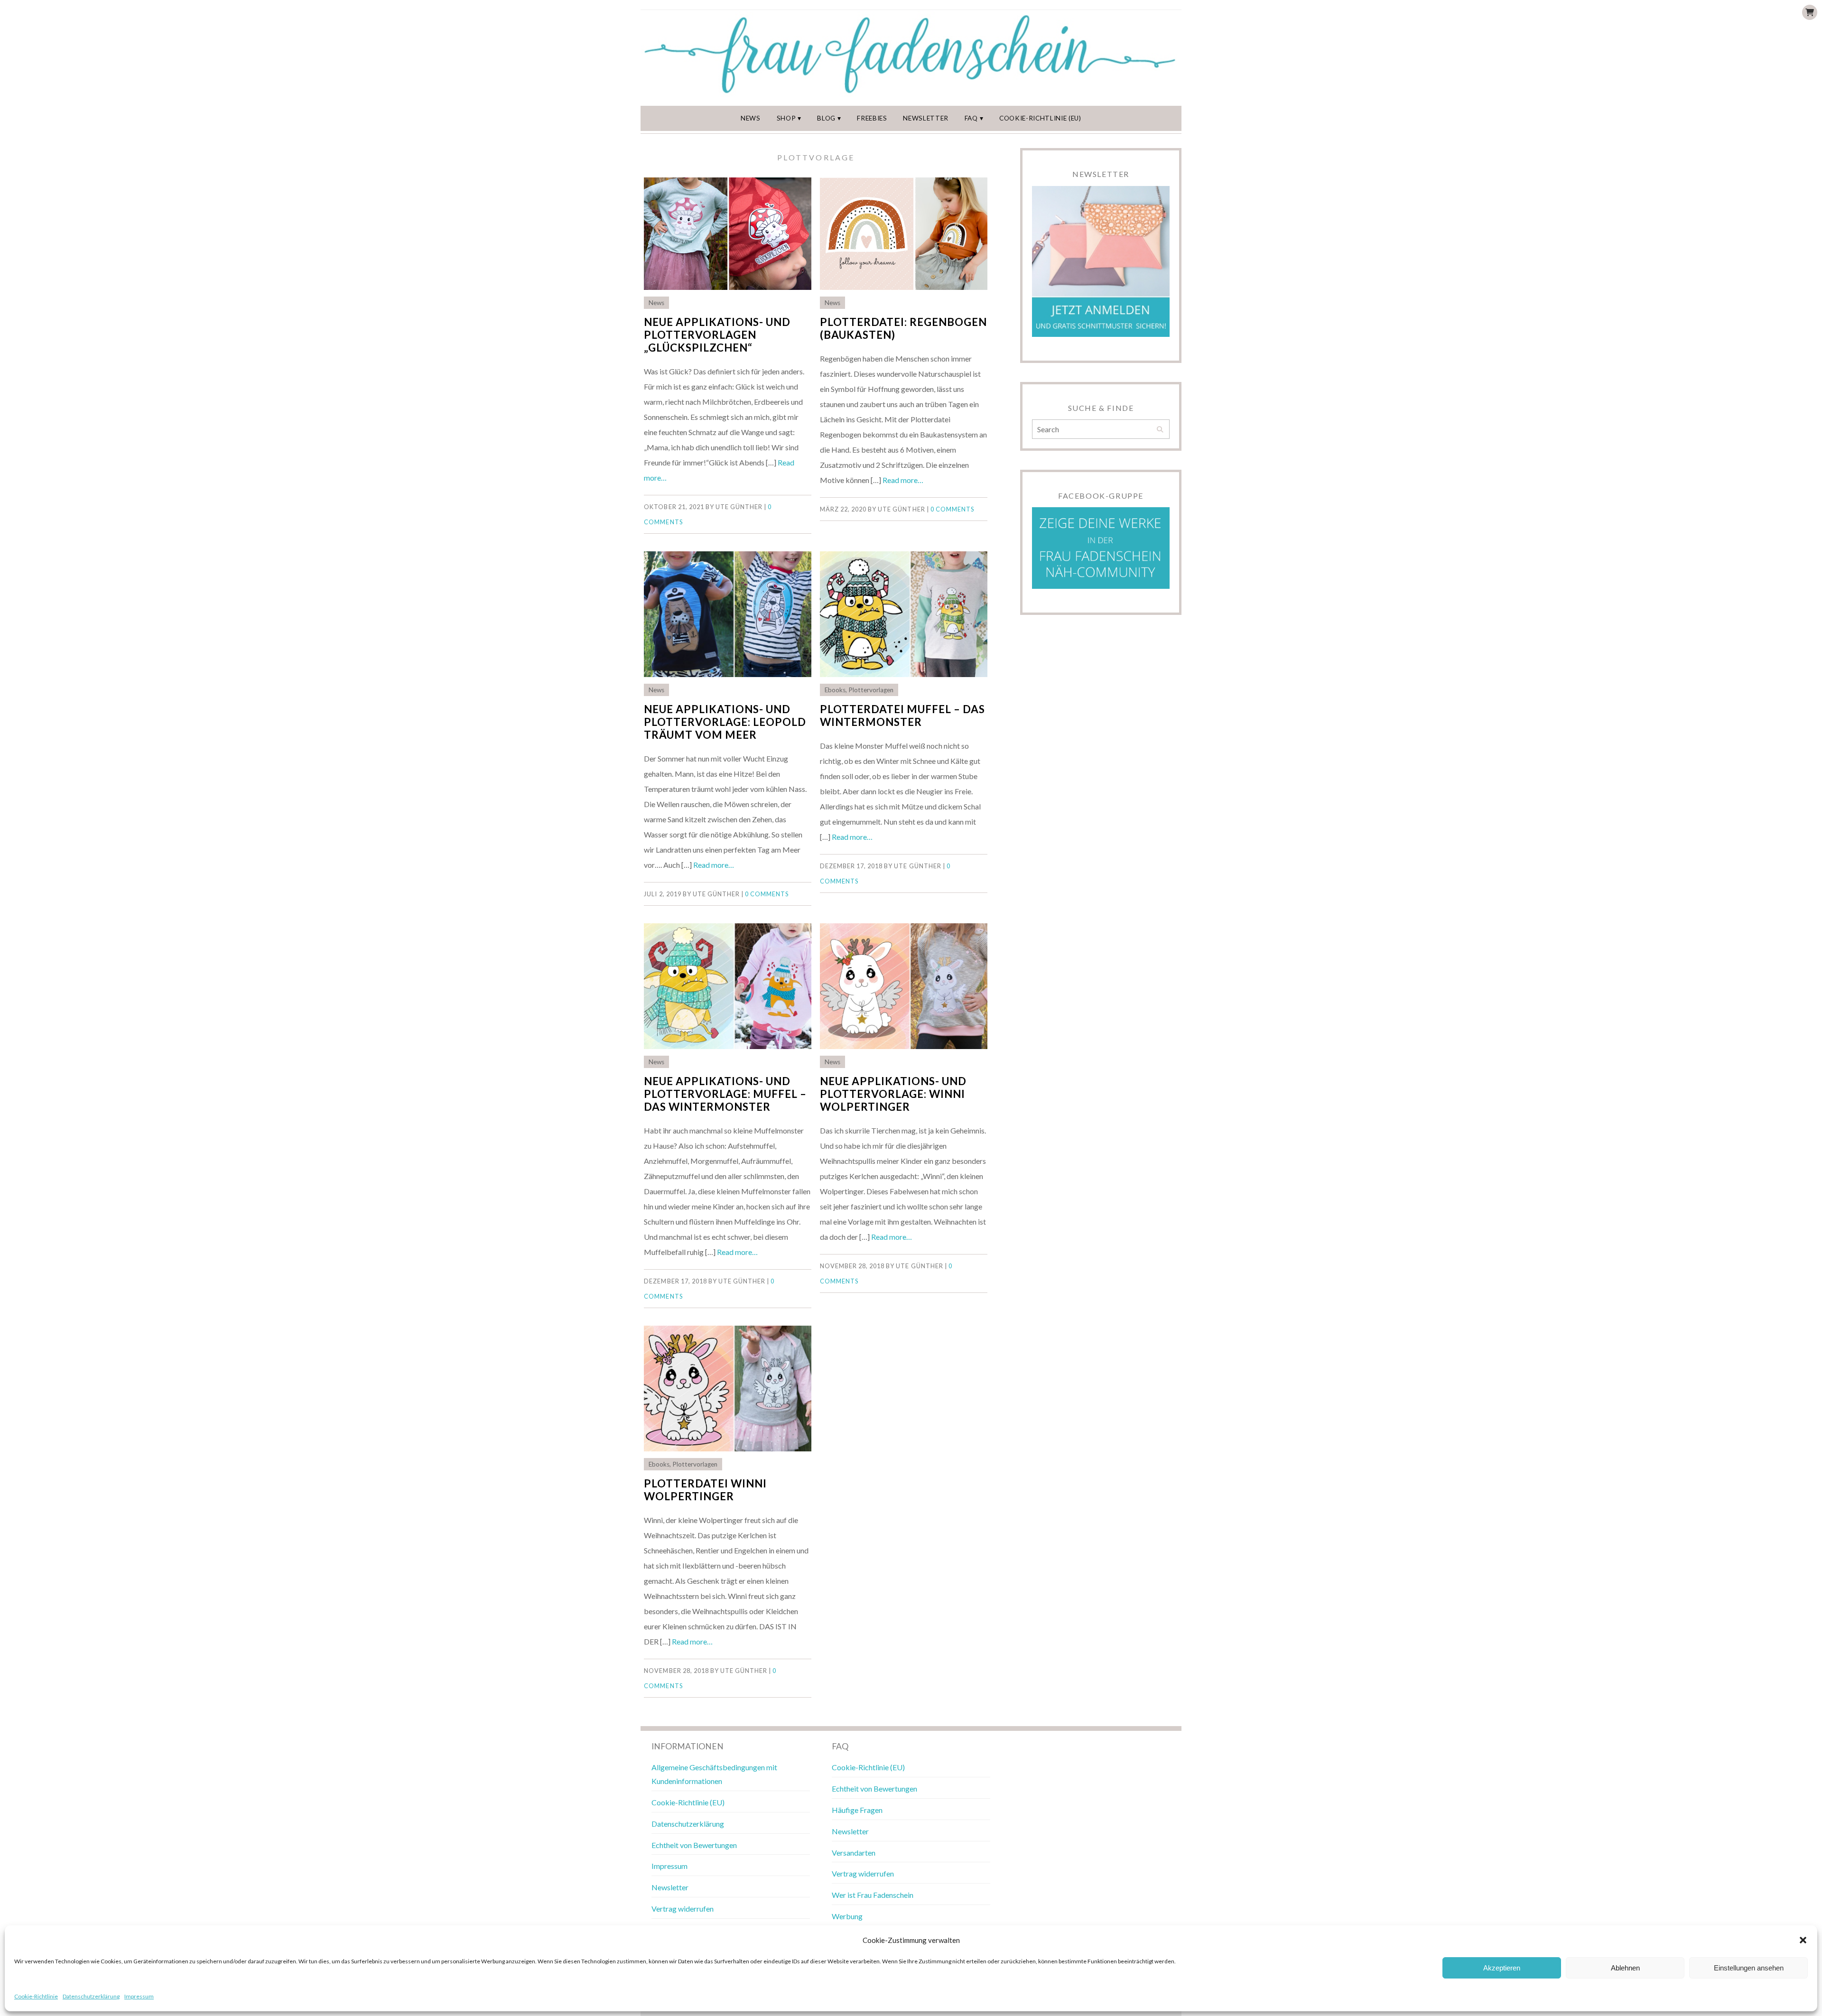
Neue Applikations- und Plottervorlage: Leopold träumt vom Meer (725, 722)
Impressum (139, 1996)
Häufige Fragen (857, 1810)
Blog (826, 118)
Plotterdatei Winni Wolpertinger (705, 1490)
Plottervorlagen (871, 690)
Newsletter (926, 118)
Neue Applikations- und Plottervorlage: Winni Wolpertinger (893, 1094)
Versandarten (854, 1853)
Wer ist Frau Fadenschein (873, 1895)
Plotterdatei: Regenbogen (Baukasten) (903, 328)
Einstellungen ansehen (1749, 1968)
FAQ (971, 118)
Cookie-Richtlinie (36, 1996)
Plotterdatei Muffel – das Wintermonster (902, 715)
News (751, 118)
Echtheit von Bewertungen (694, 1845)
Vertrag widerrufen (683, 1909)
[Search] (1160, 430)
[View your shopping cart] (1810, 12)
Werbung (847, 1916)
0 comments (952, 509)
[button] (1803, 1940)
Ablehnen (1625, 1968)
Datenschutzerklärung (91, 1996)
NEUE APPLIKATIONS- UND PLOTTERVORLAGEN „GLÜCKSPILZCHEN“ (717, 335)
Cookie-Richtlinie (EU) (1040, 118)
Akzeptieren (1502, 1968)
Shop (786, 118)
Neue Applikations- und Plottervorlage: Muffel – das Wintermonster (725, 1094)
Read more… (903, 480)
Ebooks (835, 690)
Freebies (872, 118)
